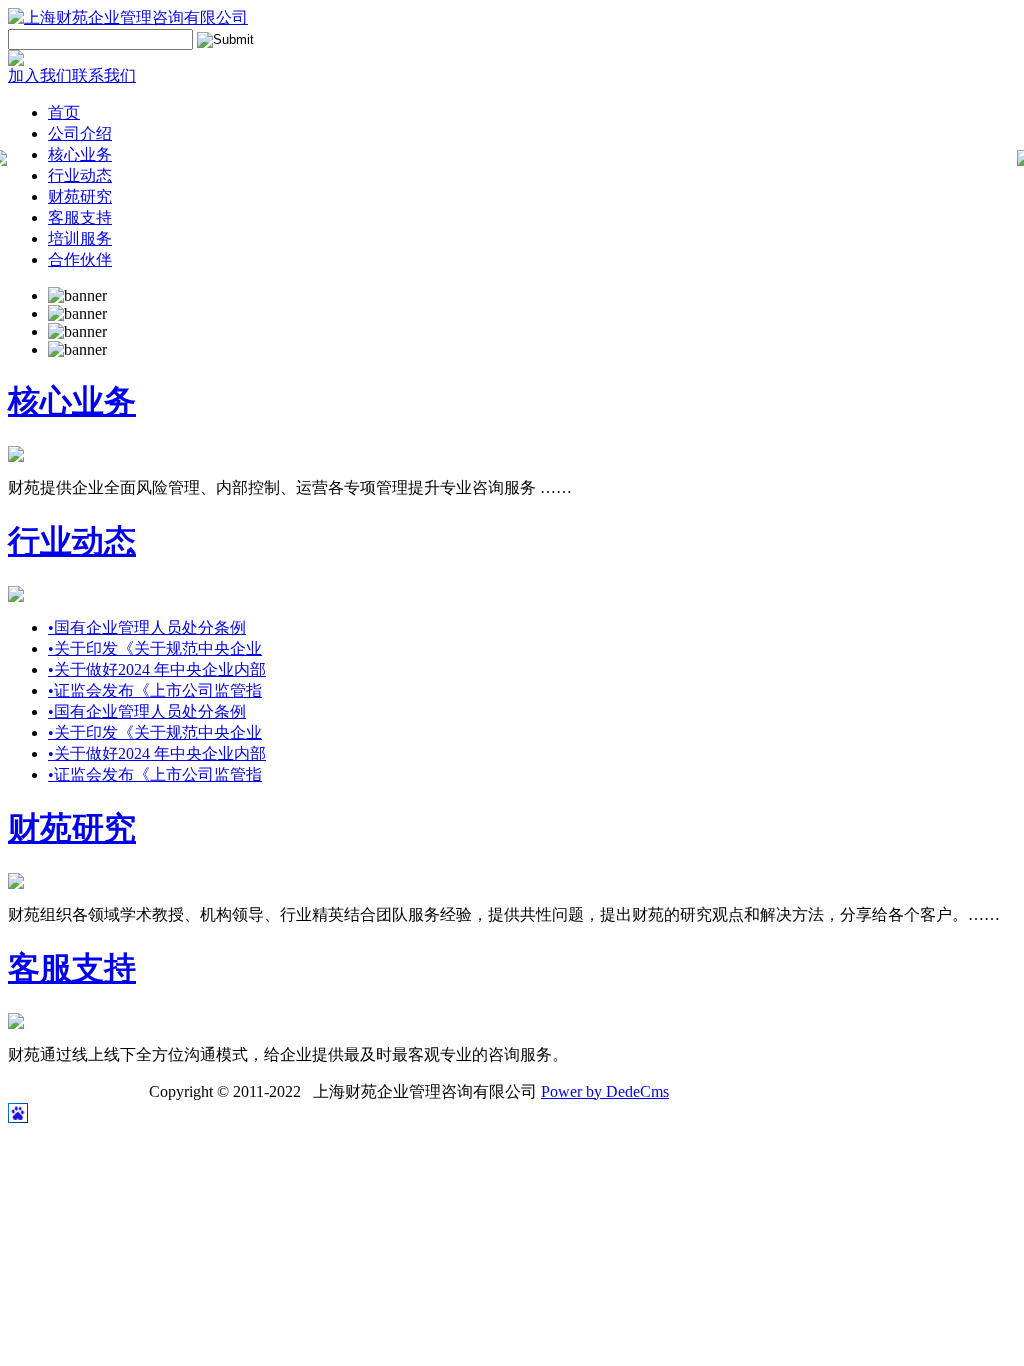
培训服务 (80, 238)
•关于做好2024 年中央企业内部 (157, 669)
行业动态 (80, 175)
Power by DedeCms (605, 1091)
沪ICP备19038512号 (76, 1091)
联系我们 (104, 75)
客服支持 (80, 217)
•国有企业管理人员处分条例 (147, 627)
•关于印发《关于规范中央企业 (155, 648)
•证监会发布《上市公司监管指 (155, 690)
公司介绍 (80, 133)
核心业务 (80, 154)
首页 (64, 112)
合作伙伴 (80, 259)
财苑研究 (80, 196)
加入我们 (40, 75)
